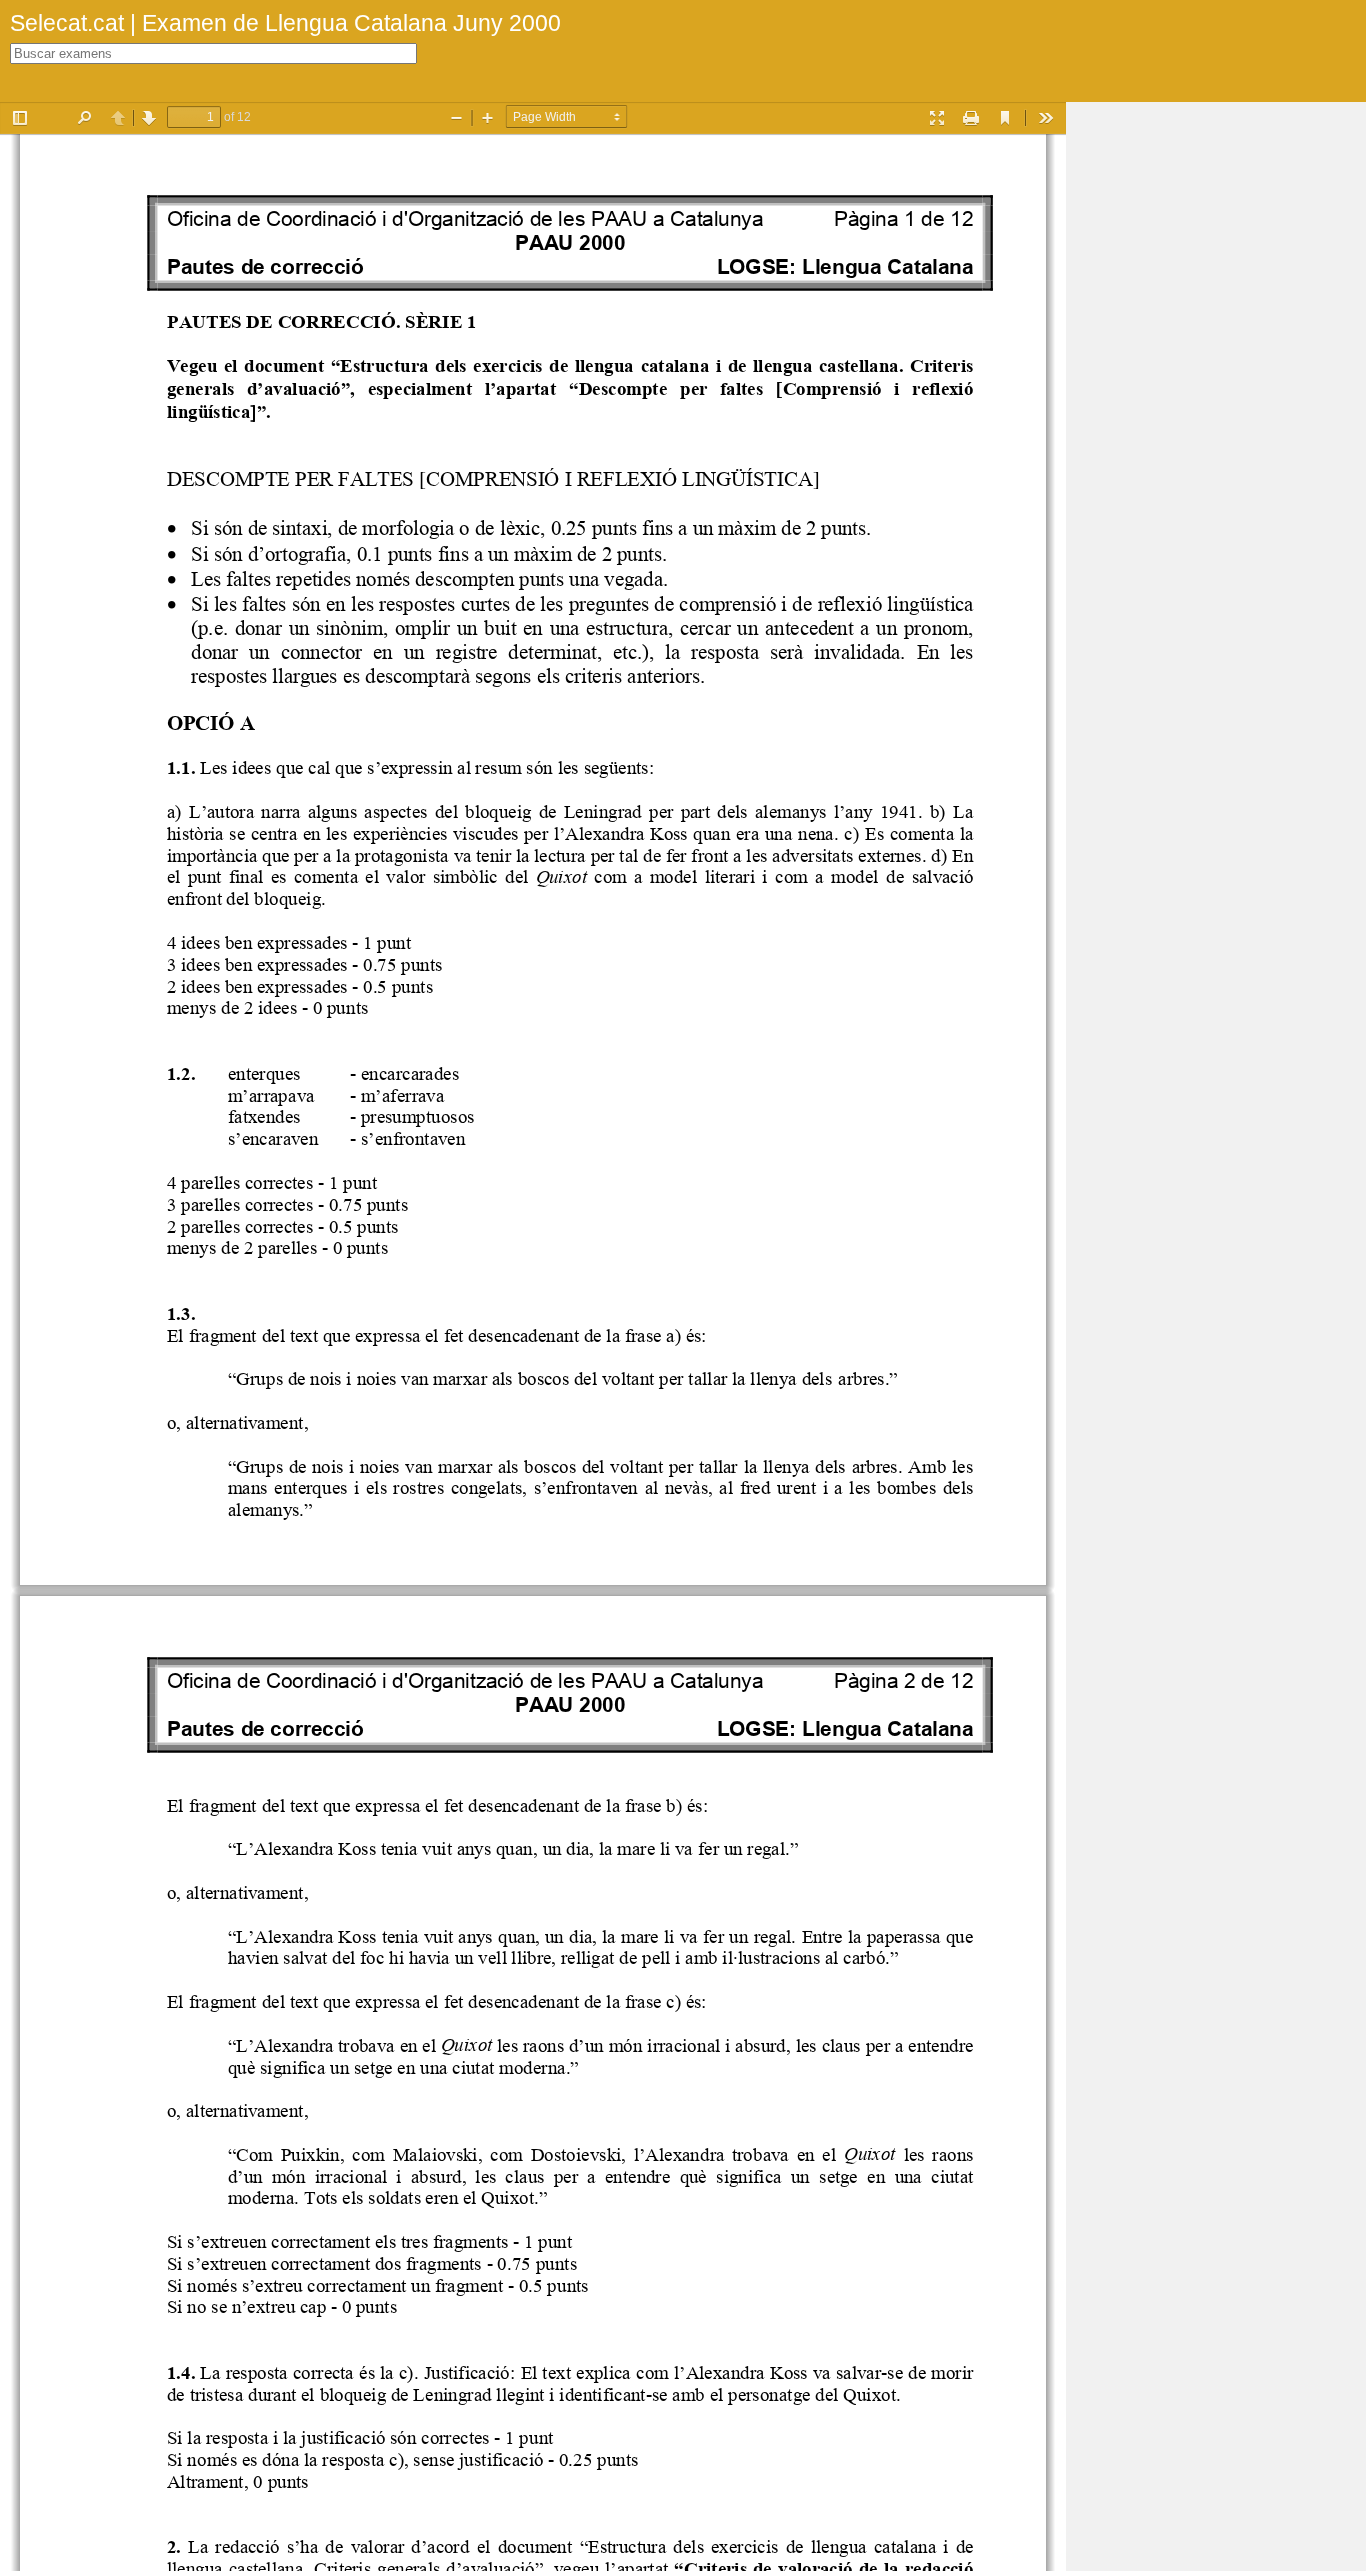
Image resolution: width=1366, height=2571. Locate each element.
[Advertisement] (1216, 402)
